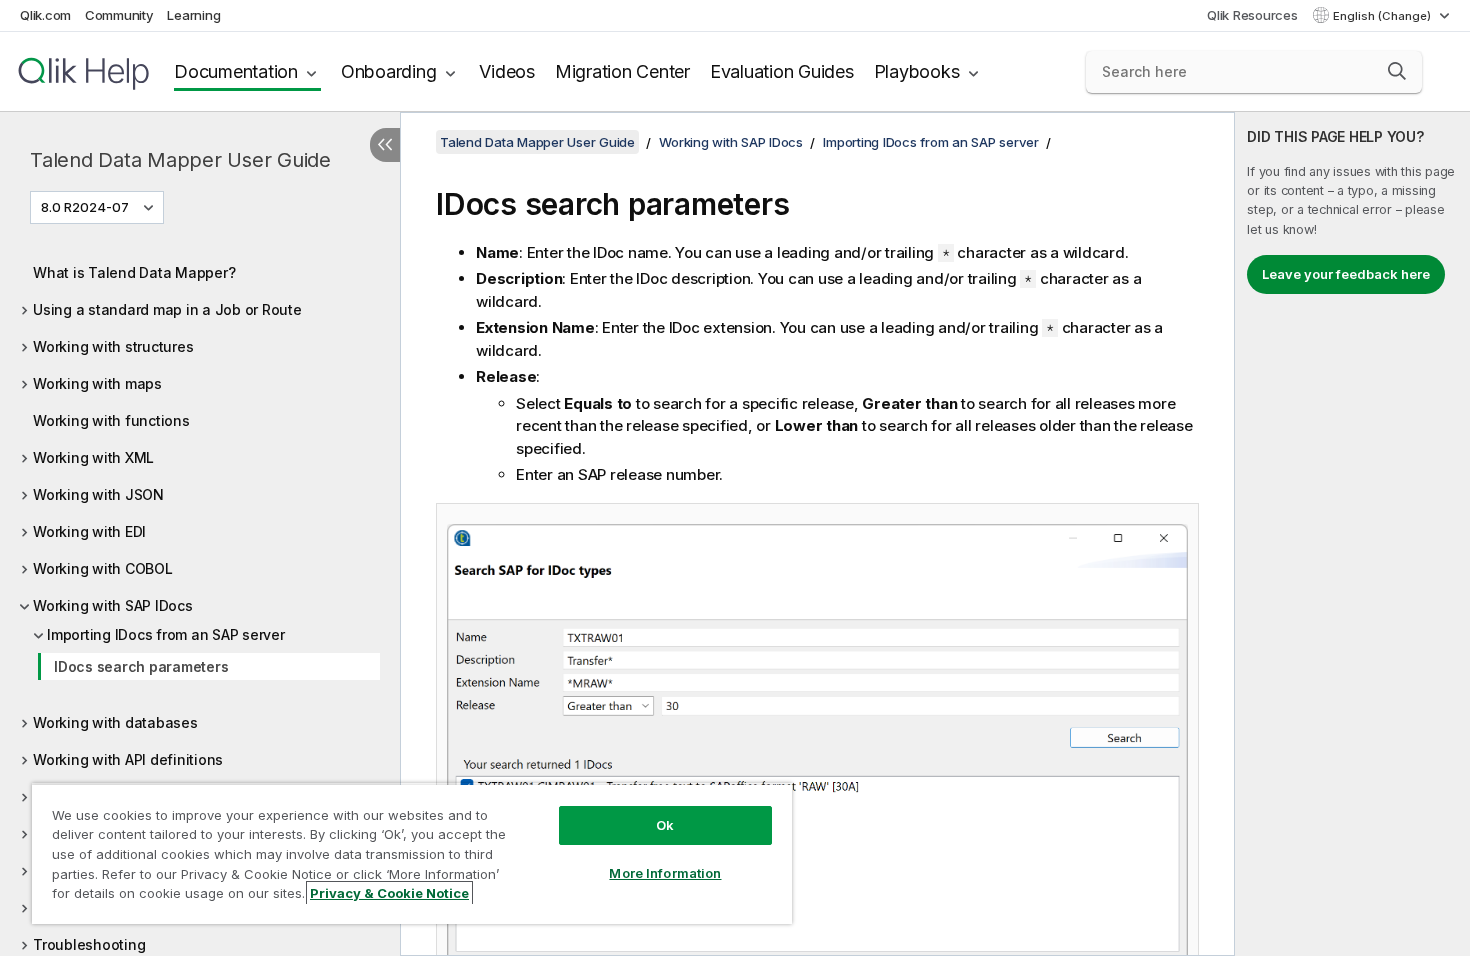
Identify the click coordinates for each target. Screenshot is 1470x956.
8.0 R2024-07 (85, 207)
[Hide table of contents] (385, 145)
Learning (193, 15)
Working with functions (111, 420)
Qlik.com (45, 15)
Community (119, 15)
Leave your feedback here (1346, 274)
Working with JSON (98, 494)
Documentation (236, 71)
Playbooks (917, 71)
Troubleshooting (89, 944)
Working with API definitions (128, 759)
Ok (665, 825)
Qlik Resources (1252, 15)
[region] (412, 853)
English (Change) (1383, 16)
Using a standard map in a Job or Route (167, 309)
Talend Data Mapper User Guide (180, 160)
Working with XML (93, 457)
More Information (665, 873)
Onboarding (389, 71)
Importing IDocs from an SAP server (166, 634)
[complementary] (1352, 534)
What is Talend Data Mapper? (134, 272)
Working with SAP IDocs (113, 605)
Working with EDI (89, 531)
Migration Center (622, 71)
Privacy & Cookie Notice (389, 893)
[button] (1397, 71)
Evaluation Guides (782, 71)
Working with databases (115, 722)
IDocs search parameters (141, 666)
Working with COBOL (103, 568)
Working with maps (97, 383)
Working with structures (113, 346)
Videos (507, 71)
